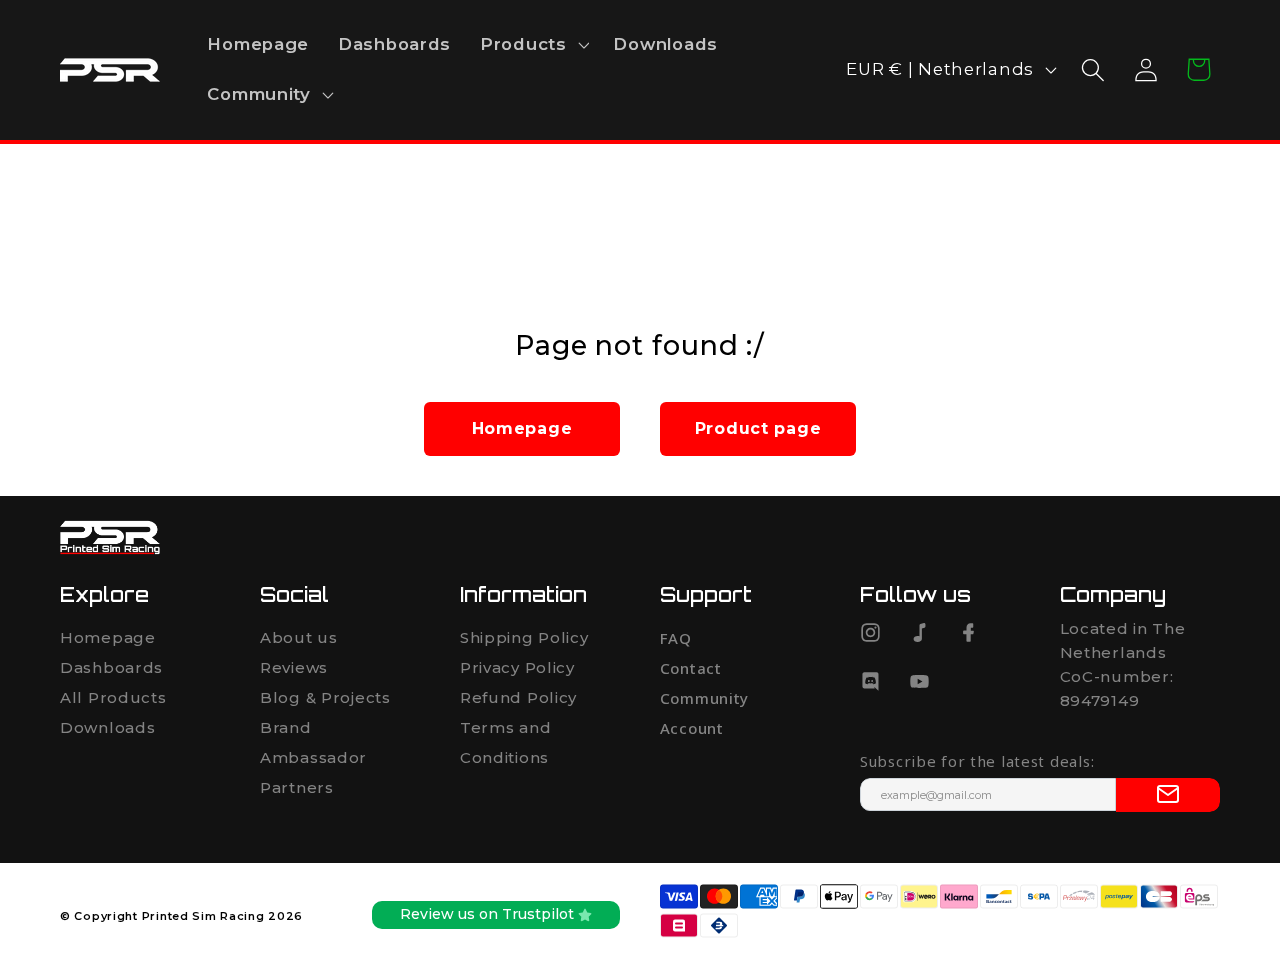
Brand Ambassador (313, 742)
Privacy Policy (517, 667)
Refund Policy (518, 697)
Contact (691, 668)
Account (692, 728)
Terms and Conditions (505, 742)
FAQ (676, 638)
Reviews (294, 667)
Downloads (107, 727)
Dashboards (111, 667)
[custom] (870, 632)
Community (704, 698)
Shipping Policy (524, 637)
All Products (113, 697)
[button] (533, 45)
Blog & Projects (325, 697)
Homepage (108, 637)
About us (299, 637)
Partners (297, 787)
